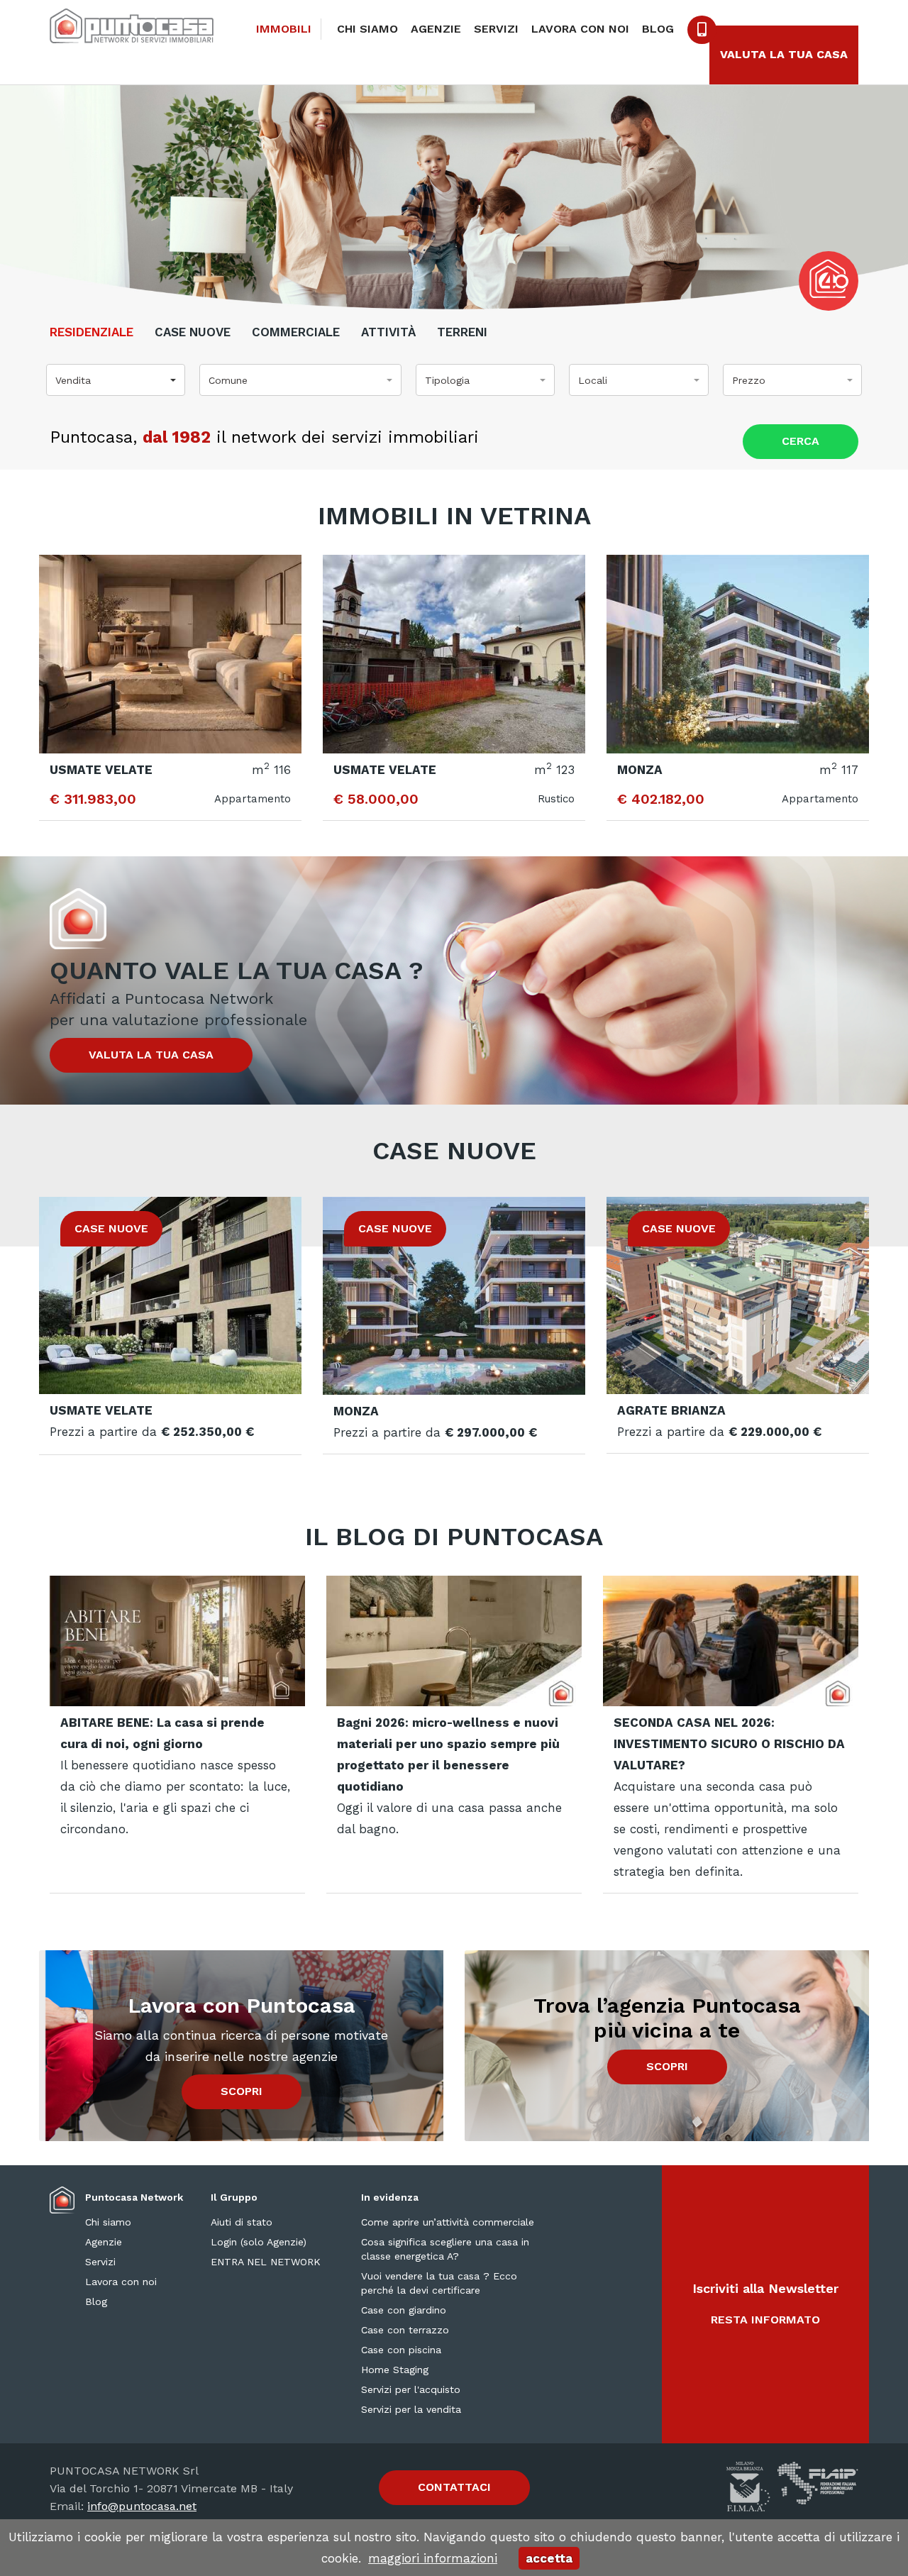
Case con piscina (401, 2350)
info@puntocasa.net (142, 2506)
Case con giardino (404, 2310)
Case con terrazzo (405, 2330)
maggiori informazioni (433, 2558)
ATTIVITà (388, 332)
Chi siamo (367, 29)
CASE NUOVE (193, 332)
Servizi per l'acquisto (411, 2389)
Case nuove (454, 1151)
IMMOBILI (284, 29)
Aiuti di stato (242, 2222)
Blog (658, 29)
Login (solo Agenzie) (259, 2242)
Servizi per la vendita (411, 2409)
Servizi (496, 29)
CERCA (801, 441)
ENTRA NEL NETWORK (266, 2262)
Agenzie (436, 29)
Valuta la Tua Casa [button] (784, 54)
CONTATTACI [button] (454, 2487)
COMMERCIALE (296, 332)
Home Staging (395, 2370)
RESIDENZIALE (92, 332)
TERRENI (462, 332)
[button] (116, 380)
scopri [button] (242, 2091)
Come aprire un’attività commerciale (448, 2222)
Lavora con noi (580, 29)
